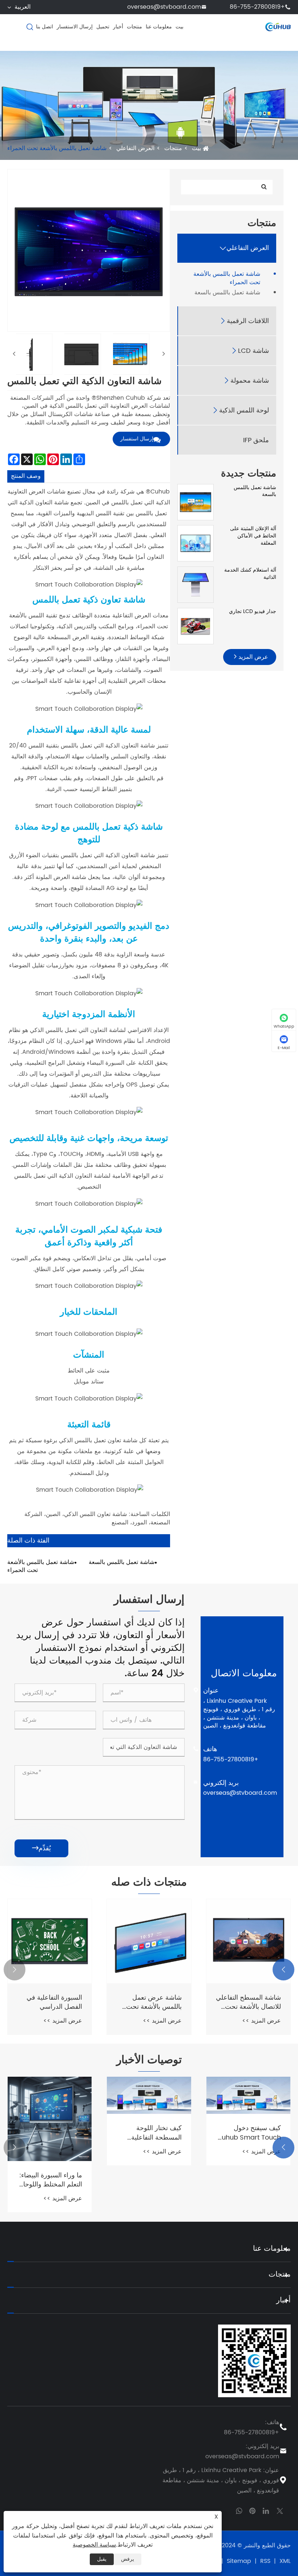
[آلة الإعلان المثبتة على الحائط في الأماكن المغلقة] (196, 543)
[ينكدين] (266, 2510)
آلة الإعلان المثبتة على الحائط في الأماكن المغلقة (253, 536)
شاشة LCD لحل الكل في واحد (53, 2002)
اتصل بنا (45, 27)
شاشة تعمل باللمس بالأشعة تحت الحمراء (57, 148)
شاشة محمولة (250, 381)
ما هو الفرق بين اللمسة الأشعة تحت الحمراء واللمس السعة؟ (249, 2142)
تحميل (103, 27)
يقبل (102, 2559)
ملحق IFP (256, 440)
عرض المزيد (252, 657)
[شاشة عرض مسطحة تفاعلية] (149, 1941)
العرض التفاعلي (135, 148)
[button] (283, 1970)
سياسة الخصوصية (94, 2545)
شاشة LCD (253, 351)
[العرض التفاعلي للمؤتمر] (248, 1941)
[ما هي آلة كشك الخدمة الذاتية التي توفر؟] (149, 2100)
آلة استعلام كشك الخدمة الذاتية (250, 574)
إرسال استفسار (137, 439)
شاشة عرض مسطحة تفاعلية (152, 2002)
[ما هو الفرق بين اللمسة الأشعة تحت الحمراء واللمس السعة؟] (248, 2100)
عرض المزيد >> (261, 2012)
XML (285, 2561)
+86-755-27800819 (257, 7)
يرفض (128, 2559)
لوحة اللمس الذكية (244, 410)
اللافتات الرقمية (248, 321)
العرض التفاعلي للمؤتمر (249, 1998)
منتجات (134, 27)
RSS (265, 2561)
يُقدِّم (41, 1848)
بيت (180, 27)
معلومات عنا (159, 27)
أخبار (118, 27)
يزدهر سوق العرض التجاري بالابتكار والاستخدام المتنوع (56, 2131)
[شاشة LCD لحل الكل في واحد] (50, 1941)
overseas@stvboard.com (164, 7)
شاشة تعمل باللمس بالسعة (227, 293)
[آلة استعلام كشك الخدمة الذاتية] (196, 584)
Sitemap (239, 2561)
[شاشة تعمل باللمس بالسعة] (196, 502)
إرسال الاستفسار (75, 27)
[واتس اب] (239, 2510)
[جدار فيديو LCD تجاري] (196, 626)
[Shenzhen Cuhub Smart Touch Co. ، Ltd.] (278, 27)
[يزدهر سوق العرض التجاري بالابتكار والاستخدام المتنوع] (50, 2095)
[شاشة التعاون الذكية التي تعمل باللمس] (32, 354)
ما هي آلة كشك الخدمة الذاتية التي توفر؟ (150, 2142)
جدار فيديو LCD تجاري (253, 612)
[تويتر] (280, 2510)
